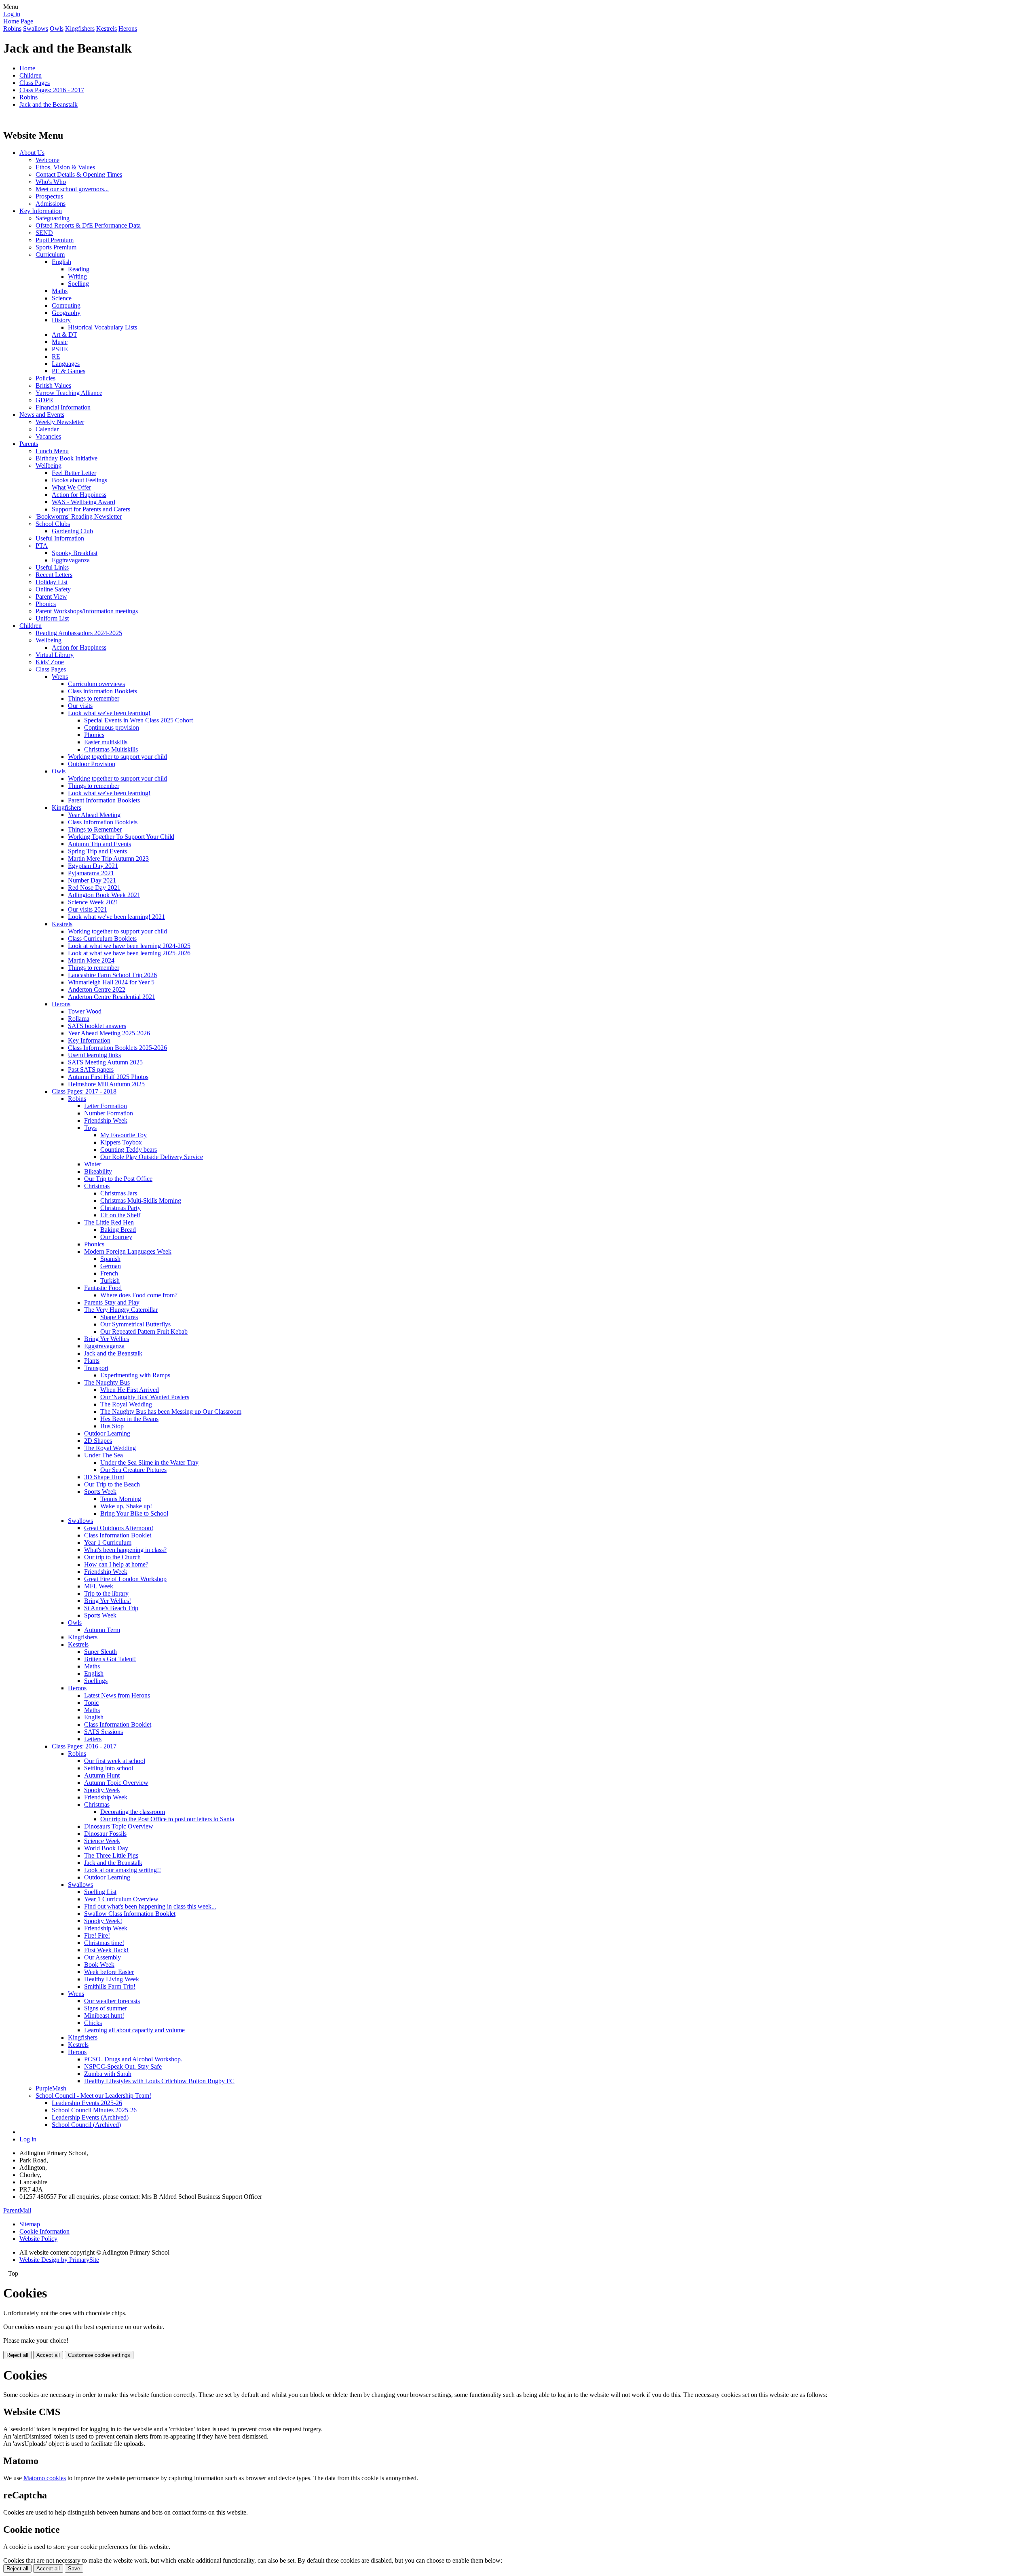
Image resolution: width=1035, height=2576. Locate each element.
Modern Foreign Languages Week (128, 1251)
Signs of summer (106, 2008)
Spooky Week (102, 1790)
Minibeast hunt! (104, 2015)
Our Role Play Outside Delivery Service (152, 1157)
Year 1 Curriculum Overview (121, 1899)
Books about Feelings (79, 480)
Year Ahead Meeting (94, 815)
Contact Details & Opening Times (79, 174)
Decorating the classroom (133, 1812)
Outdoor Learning (107, 1433)
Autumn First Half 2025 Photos (108, 1077)
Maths (60, 291)
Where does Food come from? (139, 1295)
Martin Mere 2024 (91, 960)
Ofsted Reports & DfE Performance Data (88, 225)
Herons (128, 29)
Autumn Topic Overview (116, 1783)
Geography (66, 313)
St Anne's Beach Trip (111, 1608)
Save (74, 2569)
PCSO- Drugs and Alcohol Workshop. (133, 2059)
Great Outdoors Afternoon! (119, 1528)
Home (27, 68)
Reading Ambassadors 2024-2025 (79, 633)
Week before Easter (109, 1972)
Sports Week (100, 1492)
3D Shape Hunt (104, 1477)
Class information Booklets (102, 691)
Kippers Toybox (121, 1142)
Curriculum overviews (96, 684)
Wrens (60, 677)
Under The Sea (103, 1455)
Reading (79, 269)
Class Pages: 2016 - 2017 (52, 90)
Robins (12, 29)
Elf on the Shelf (120, 1215)
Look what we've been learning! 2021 (116, 917)
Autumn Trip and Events (99, 844)
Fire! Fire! (97, 1935)
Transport (96, 1368)
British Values (53, 385)
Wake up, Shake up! (126, 1506)
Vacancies (48, 436)
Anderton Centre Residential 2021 (112, 997)
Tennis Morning (121, 1499)
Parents (29, 444)
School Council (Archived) (86, 2125)
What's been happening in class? (125, 1550)
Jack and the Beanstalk (49, 105)
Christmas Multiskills (111, 749)
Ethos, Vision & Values (65, 167)
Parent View (51, 596)
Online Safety (53, 589)
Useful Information (60, 538)
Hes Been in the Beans (129, 1419)
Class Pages (35, 83)
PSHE (60, 349)
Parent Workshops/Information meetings (87, 611)
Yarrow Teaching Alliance (69, 393)
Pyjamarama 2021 (91, 873)
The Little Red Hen (109, 1222)
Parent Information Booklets (104, 800)
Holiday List (52, 582)
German (111, 1266)
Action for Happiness (79, 495)
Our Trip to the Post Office (118, 1179)
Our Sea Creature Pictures (133, 1470)
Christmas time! (104, 1943)
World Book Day (106, 1848)
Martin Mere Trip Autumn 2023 (108, 858)
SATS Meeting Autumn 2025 (105, 1062)
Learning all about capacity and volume (134, 2030)
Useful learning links (94, 1055)
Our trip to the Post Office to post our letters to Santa (167, 1819)
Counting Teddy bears (129, 1150)
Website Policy (38, 2239)
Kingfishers (80, 29)
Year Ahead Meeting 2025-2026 (109, 1033)
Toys (90, 1128)
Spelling (78, 284)
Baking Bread (118, 1230)
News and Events (42, 415)
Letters (93, 1739)
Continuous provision (112, 727)
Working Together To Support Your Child (121, 837)
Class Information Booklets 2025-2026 (117, 1048)
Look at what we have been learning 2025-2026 (129, 953)
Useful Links (52, 567)
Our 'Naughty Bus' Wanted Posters (145, 1397)
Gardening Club (72, 531)
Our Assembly (102, 1957)
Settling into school (109, 1768)
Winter (93, 1164)
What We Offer (71, 487)
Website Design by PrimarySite (59, 2260)
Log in (12, 14)
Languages (66, 364)
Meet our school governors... (72, 189)
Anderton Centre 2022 (97, 989)
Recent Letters (54, 575)
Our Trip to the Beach (112, 1484)
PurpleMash (51, 2088)
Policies (45, 378)
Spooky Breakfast (75, 553)
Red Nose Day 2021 (94, 888)
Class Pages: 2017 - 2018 (84, 1091)
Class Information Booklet (118, 1535)
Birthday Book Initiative (67, 458)
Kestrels (107, 29)
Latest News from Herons (117, 1695)
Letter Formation (106, 1106)
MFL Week (99, 1586)
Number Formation (109, 1113)
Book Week (99, 1965)
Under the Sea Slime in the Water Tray (149, 1462)
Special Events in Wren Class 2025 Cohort (138, 720)
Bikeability (98, 1171)
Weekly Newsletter (60, 422)
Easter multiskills (106, 742)
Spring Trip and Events (97, 851)
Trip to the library (106, 1593)
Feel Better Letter (74, 473)
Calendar (47, 429)
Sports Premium (56, 247)
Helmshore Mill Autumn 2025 (106, 1084)
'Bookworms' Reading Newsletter (79, 516)
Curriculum (50, 254)
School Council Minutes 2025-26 (94, 2110)
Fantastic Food (103, 1288)
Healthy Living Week (112, 1979)
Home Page (18, 21)
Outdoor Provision (92, 764)
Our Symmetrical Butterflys (135, 1324)
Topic (91, 1703)
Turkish (110, 1281)
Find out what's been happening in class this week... (150, 1906)
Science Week (102, 1841)
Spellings (96, 1681)
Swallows (36, 29)
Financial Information (63, 407)
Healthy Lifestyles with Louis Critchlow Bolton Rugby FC (159, 2081)
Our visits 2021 (88, 909)
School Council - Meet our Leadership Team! (93, 2096)
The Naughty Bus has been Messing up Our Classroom (171, 1412)
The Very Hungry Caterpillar (121, 1310)
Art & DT (64, 335)
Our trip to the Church (112, 1557)
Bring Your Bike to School (134, 1513)
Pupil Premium (55, 240)
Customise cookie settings (99, 2355)
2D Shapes (98, 1441)
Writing (77, 276)
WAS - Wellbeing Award (83, 502)
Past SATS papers (91, 1069)
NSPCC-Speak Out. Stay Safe (123, 2066)
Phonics (46, 604)
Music (60, 342)
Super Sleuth (100, 1652)
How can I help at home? (116, 1564)
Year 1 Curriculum (108, 1542)
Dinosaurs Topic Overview (119, 1826)
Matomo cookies (45, 2478)
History (61, 320)
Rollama (79, 1019)
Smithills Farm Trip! (110, 1986)
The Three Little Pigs (111, 1855)
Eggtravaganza (71, 560)
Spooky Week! (103, 1921)
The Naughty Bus (107, 1382)
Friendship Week (106, 1120)
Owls (57, 29)
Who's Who (51, 182)
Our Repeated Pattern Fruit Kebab (144, 1331)
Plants (92, 1361)
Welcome (48, 160)
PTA (42, 546)
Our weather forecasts (112, 2001)
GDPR (44, 400)
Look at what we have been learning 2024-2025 (129, 946)
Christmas (97, 1186)
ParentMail (17, 2210)
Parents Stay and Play (112, 1302)
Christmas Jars (119, 1193)
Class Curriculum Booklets (102, 939)
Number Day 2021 (92, 880)
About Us (32, 153)
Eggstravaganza (104, 1346)
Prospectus (49, 196)
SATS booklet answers (97, 1026)
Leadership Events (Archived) (90, 2117)
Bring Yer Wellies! (108, 1601)
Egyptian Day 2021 (93, 866)
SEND (44, 233)
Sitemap (30, 2224)
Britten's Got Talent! (110, 1659)
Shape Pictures (119, 1317)
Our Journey (116, 1237)
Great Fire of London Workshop (125, 1579)
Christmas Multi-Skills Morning (141, 1200)
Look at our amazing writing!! (123, 1870)
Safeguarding (53, 218)
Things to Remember (95, 829)
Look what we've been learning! (109, 713)
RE (56, 356)
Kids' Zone (50, 662)
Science (62, 298)
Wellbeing (49, 466)
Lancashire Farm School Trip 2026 (112, 975)
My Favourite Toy (124, 1135)
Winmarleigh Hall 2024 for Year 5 (111, 982)
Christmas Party (120, 1208)
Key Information (41, 211)
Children (31, 75)
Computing (66, 305)
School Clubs (53, 524)
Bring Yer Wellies (107, 1339)
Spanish (110, 1259)
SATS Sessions (103, 1732)
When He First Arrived (130, 1390)
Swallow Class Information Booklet (130, 1914)
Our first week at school (115, 1761)
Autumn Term (102, 1630)
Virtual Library (55, 655)
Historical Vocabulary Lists (102, 327)
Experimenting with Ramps (135, 1375)
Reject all (17, 2355)
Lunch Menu (52, 451)
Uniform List (52, 618)
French (109, 1273)
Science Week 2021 (93, 902)
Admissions (51, 204)
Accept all (48, 2355)
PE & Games (69, 371)
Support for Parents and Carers (91, 509)
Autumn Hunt (102, 1775)
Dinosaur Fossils (105, 1834)
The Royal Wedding (126, 1404)
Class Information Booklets (103, 822)
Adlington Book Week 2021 (104, 895)
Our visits (80, 706)
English (61, 262)
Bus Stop (112, 1426)
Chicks (93, 2023)
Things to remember (94, 698)
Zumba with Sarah (108, 2074)
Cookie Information (44, 2231)
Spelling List (100, 1892)
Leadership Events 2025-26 (87, 2103)
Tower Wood (85, 1011)
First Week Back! (106, 1950)
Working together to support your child (117, 757)
